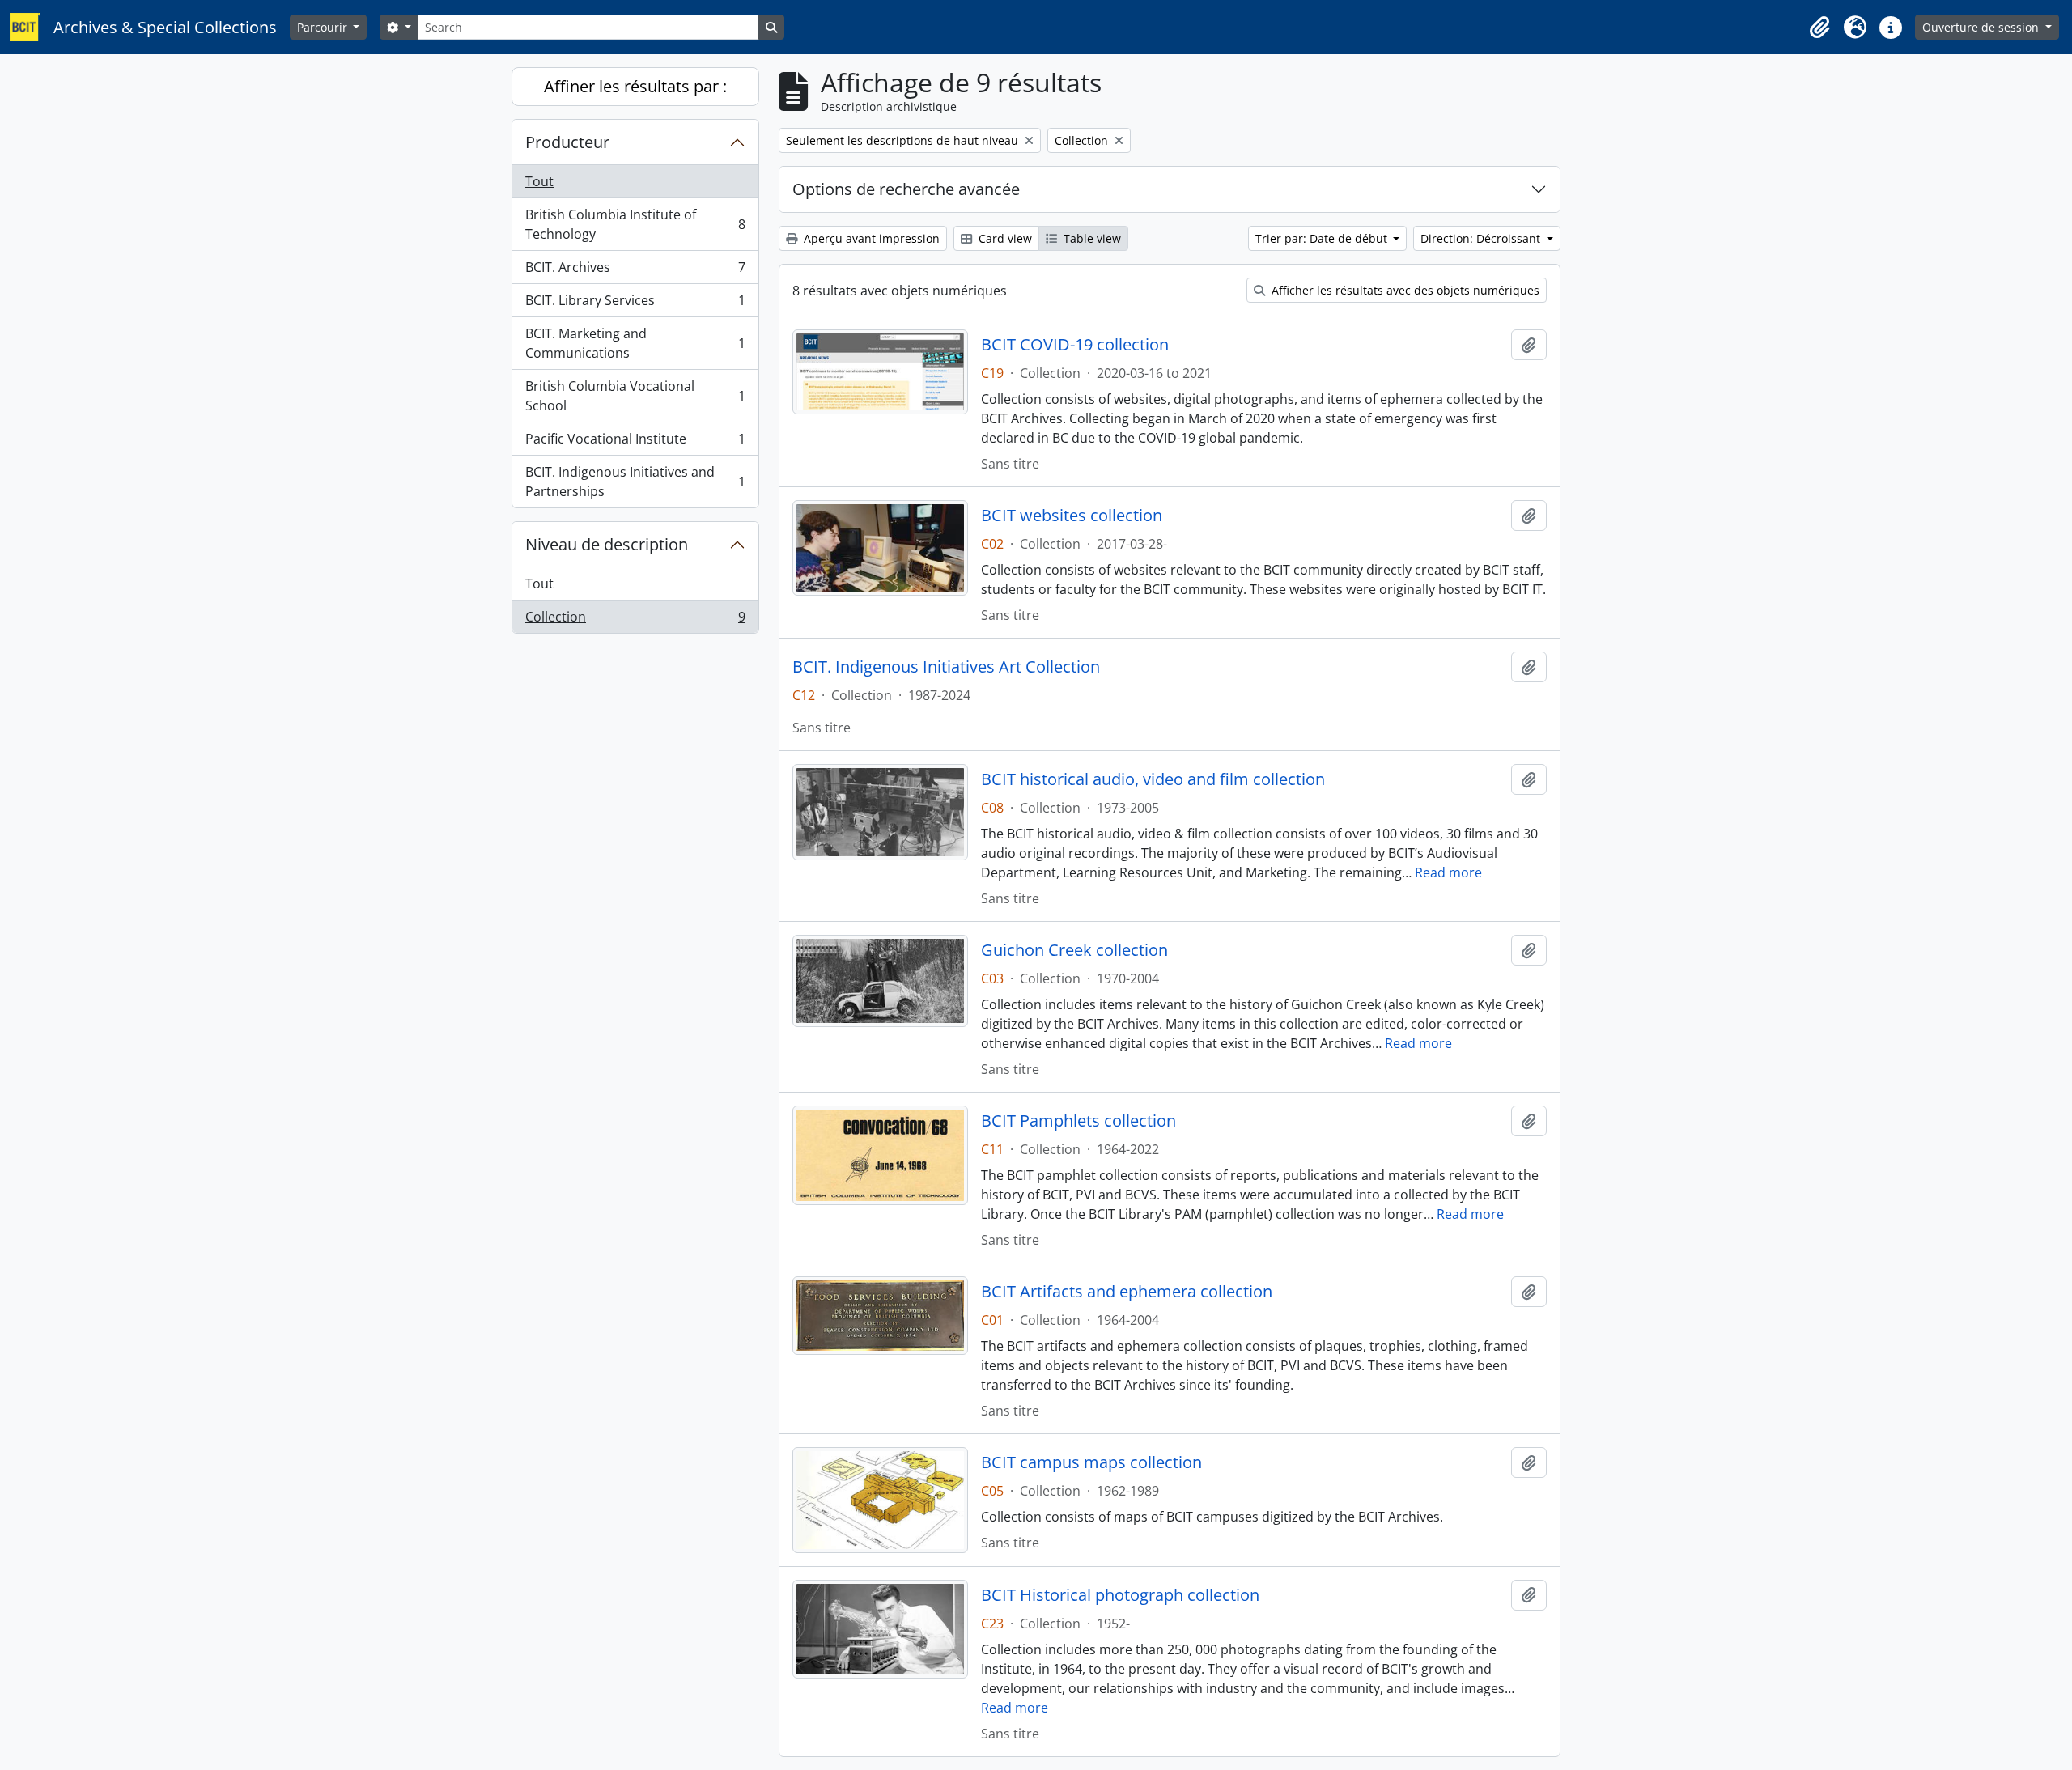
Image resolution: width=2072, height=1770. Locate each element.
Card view (1004, 238)
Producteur (567, 142)
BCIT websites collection (1072, 516)
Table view (1091, 238)
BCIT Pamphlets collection (1078, 1121)
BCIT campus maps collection (1091, 1462)
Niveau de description (607, 544)
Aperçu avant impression (870, 238)
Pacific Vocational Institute (635, 443)
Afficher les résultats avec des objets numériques (1404, 290)
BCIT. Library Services (635, 304)
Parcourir (324, 27)
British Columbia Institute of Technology (635, 224)
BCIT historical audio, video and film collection (1153, 779)
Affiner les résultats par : (635, 86)
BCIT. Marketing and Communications (635, 343)
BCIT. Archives (635, 271)
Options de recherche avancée (906, 189)
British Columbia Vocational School (635, 396)
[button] (1819, 28)
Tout (539, 181)
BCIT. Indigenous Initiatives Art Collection (946, 667)
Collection (635, 620)
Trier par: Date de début (1323, 238)
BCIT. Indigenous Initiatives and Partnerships (635, 482)
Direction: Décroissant (1482, 238)
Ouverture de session (1982, 27)
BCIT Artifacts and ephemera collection (1127, 1292)
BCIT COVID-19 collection (1075, 345)
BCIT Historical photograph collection (1120, 1595)
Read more (1448, 872)
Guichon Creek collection (1074, 950)
